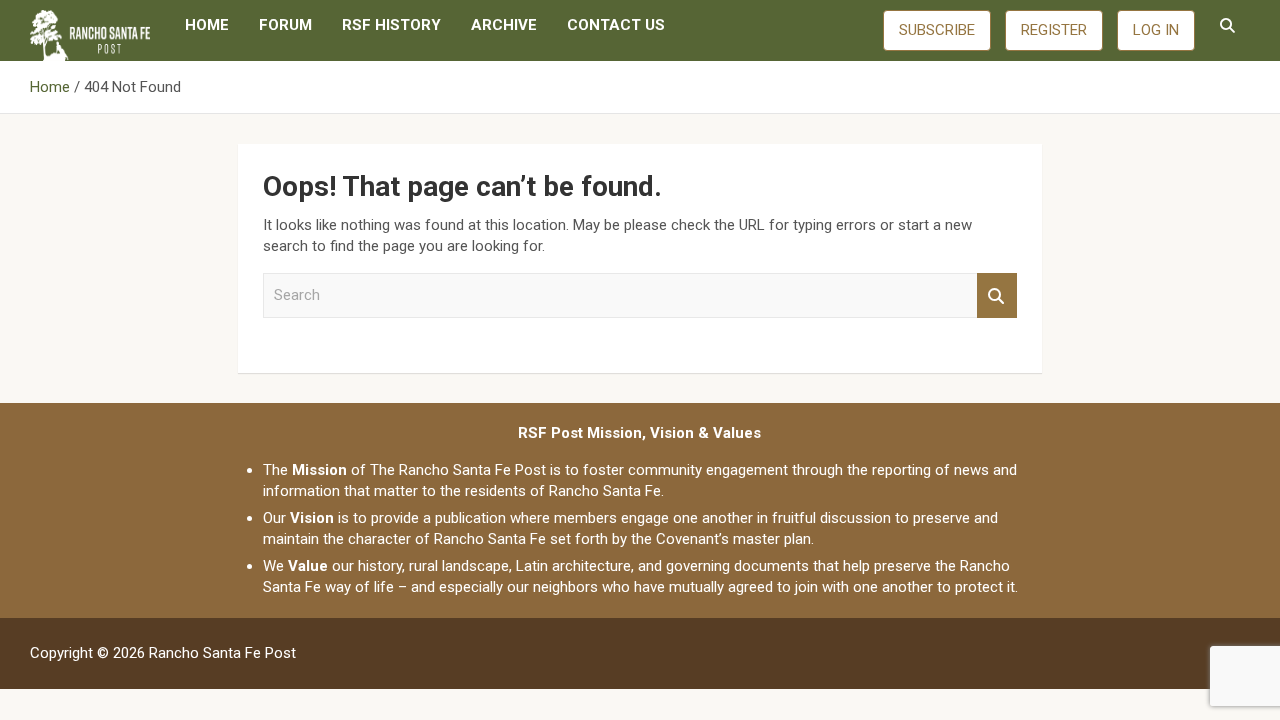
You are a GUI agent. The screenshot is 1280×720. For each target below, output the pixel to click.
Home (207, 25)
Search (997, 295)
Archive (504, 25)
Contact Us (616, 25)
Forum (285, 25)
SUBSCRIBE (937, 30)
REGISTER (1054, 30)
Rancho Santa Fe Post (222, 653)
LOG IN (1156, 30)
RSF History (391, 25)
